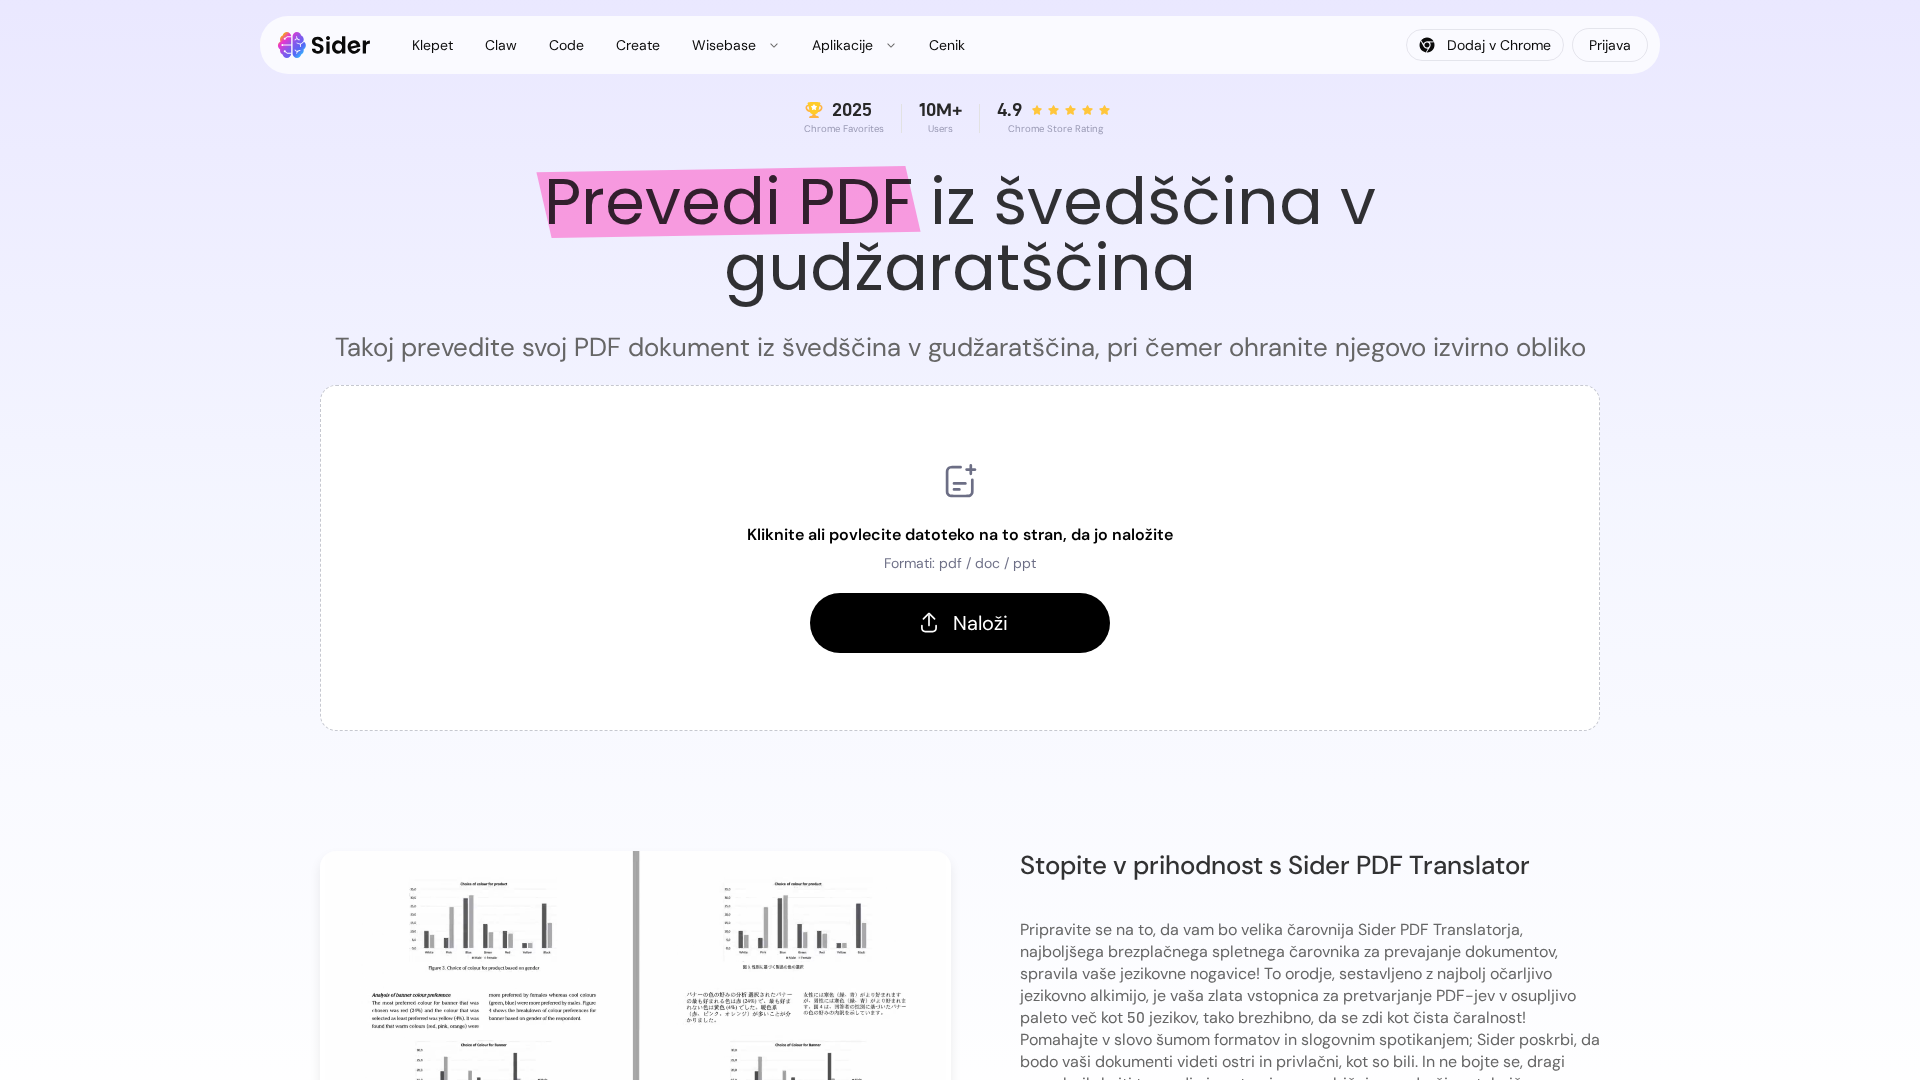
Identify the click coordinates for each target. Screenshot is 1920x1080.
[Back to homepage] (324, 45)
